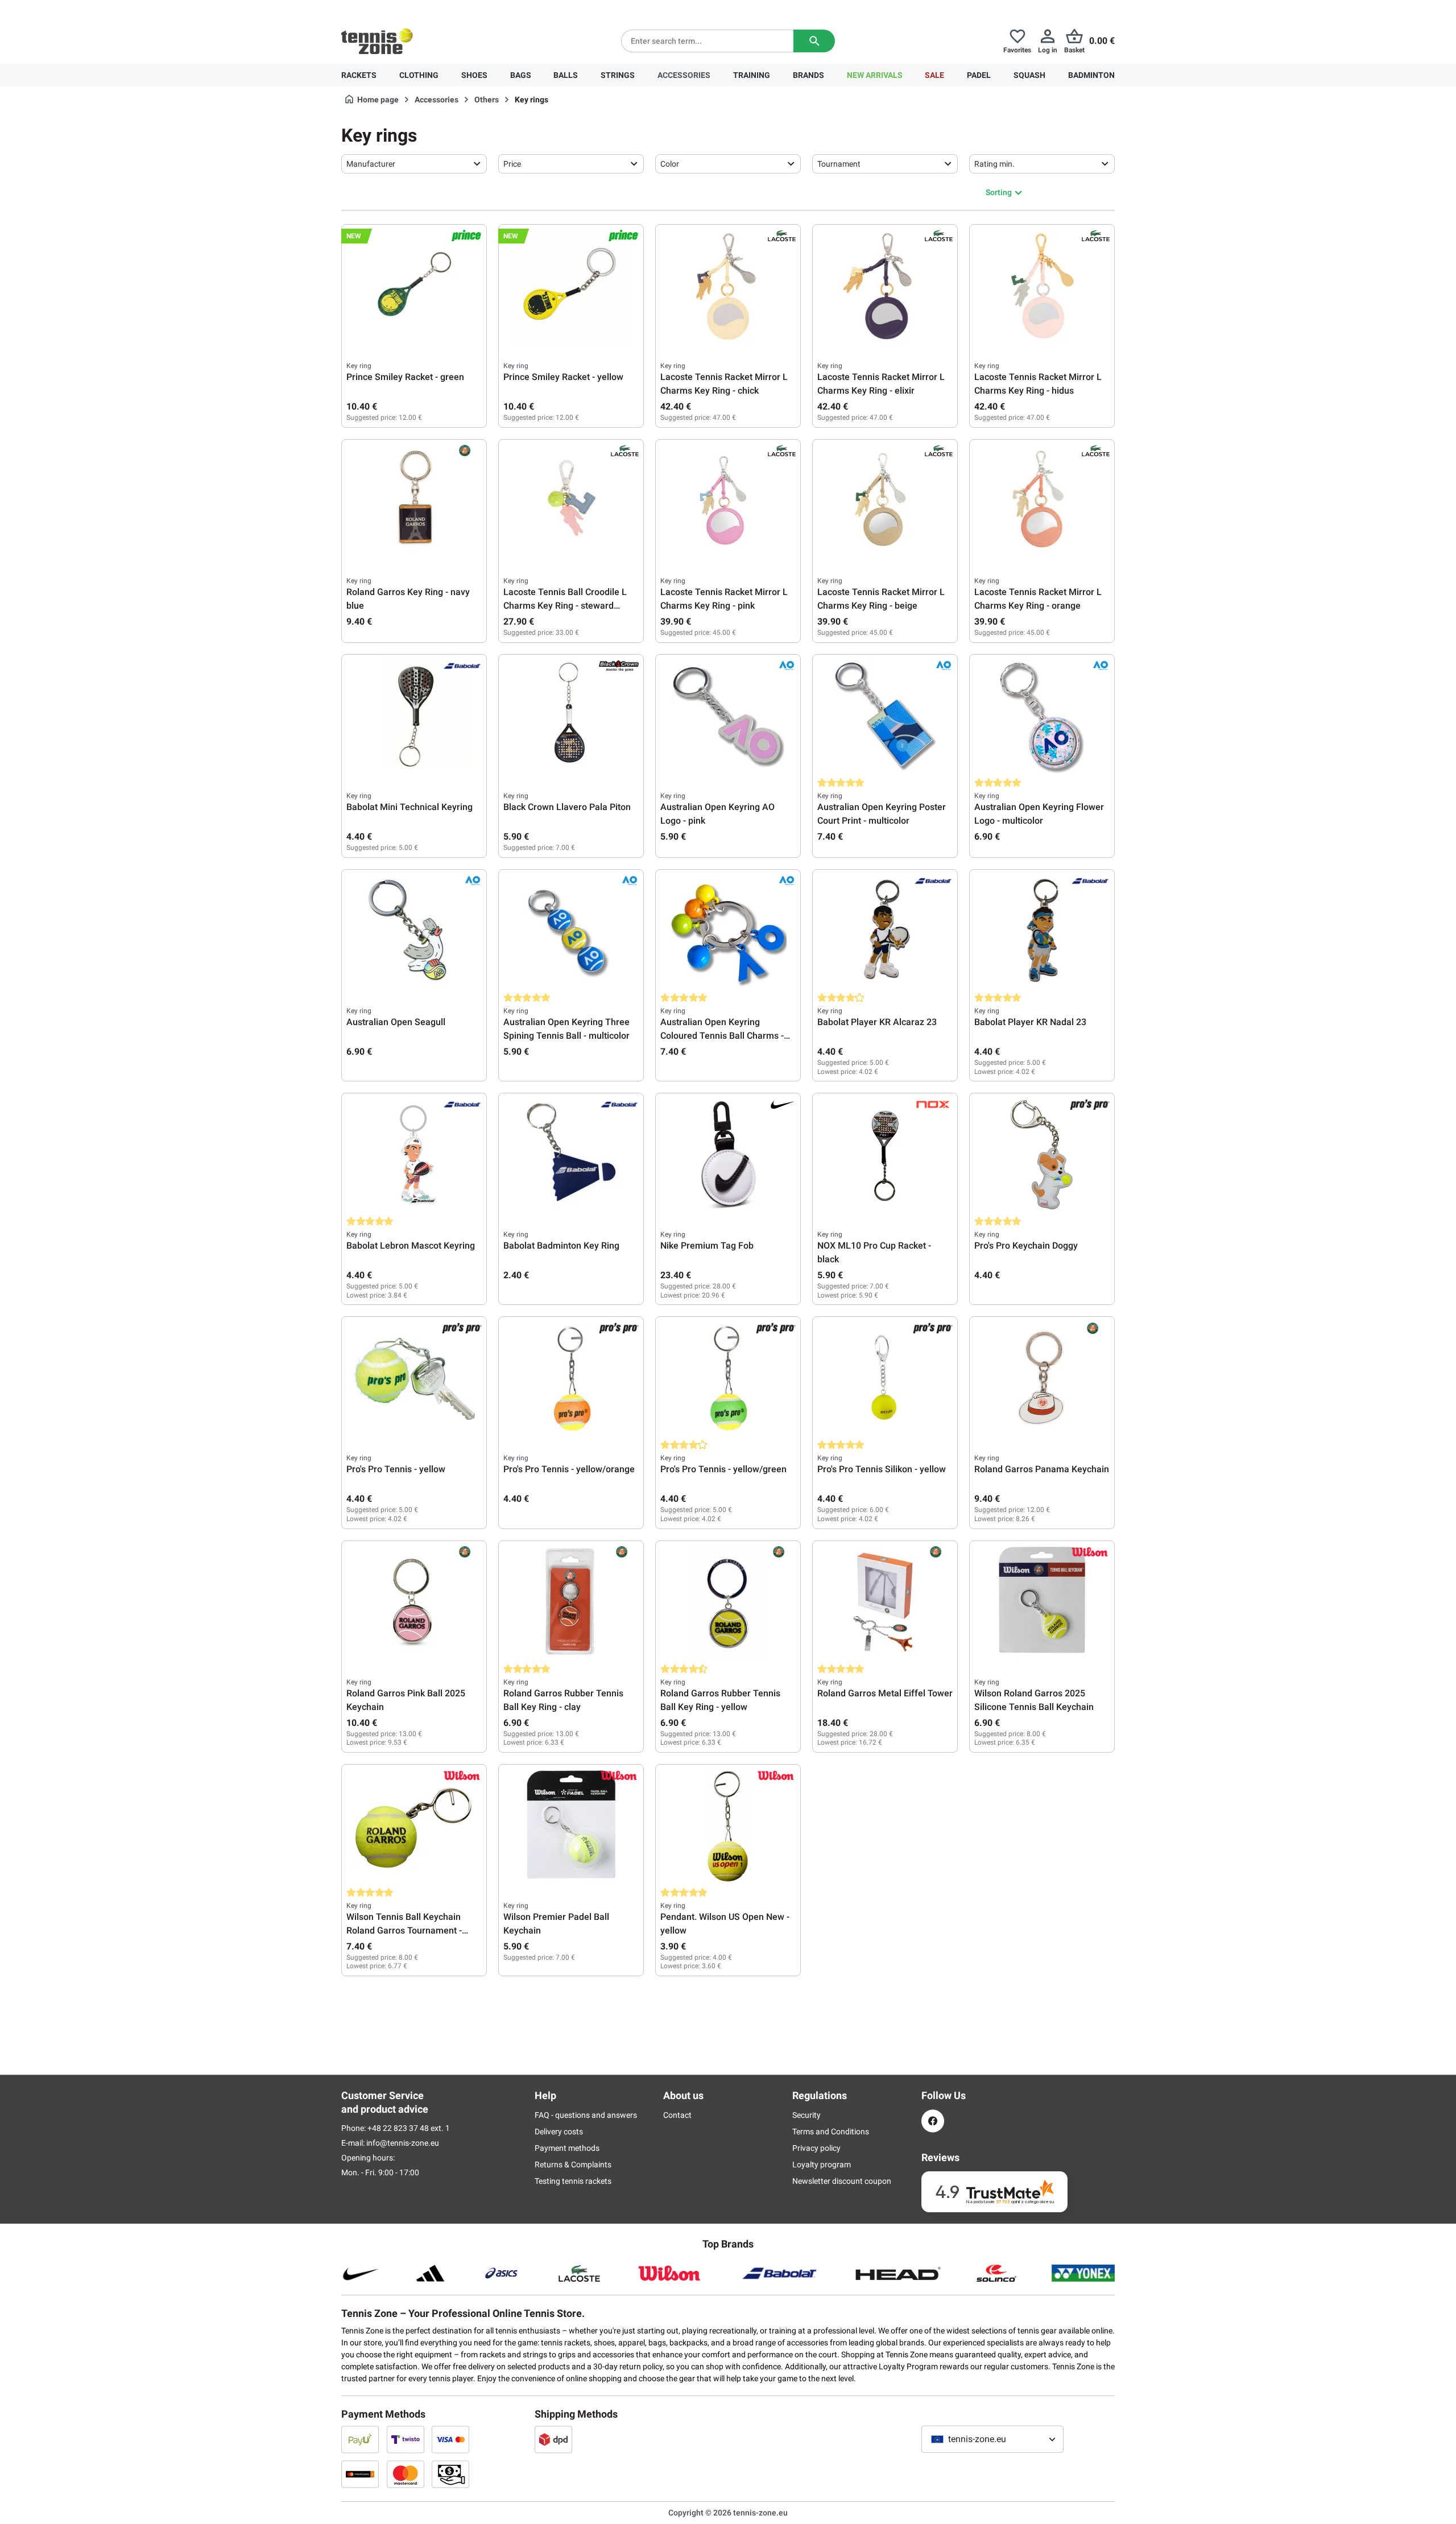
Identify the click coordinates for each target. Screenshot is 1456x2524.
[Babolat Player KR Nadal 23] (1042, 931)
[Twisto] (406, 2439)
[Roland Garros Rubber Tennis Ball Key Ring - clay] (571, 1602)
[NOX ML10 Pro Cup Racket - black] (885, 1155)
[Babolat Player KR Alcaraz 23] (885, 931)
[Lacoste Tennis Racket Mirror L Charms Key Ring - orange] (1042, 501)
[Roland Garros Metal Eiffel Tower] (885, 1602)
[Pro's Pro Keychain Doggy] (1042, 1155)
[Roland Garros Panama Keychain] (1042, 1378)
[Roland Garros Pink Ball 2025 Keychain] (414, 1602)
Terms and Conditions (831, 2131)
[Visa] (450, 2439)
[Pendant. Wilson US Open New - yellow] (728, 1826)
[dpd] (553, 2439)
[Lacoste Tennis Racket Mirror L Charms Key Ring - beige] (885, 501)
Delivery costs (559, 2131)
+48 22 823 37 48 (404, 9)
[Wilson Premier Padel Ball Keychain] (571, 1826)
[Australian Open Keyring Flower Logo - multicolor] (1042, 716)
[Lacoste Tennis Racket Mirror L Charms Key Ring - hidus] (1042, 286)
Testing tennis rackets (573, 2181)
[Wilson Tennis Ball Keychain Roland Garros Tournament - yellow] (414, 1826)
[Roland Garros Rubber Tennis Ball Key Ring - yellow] (728, 1602)
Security (806, 2115)
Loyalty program (822, 2164)
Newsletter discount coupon (842, 2181)
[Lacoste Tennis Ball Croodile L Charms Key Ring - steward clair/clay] (571, 501)
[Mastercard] (406, 2474)
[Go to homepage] (377, 41)
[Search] (814, 41)
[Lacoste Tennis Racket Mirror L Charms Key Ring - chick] (728, 286)
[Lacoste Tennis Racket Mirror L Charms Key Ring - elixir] (885, 286)
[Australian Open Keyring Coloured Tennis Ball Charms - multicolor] (728, 931)
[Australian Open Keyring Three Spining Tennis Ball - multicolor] (571, 931)
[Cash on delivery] (450, 2474)
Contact (677, 2115)
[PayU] (360, 2439)
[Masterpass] (360, 2474)
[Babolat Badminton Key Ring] (571, 1155)
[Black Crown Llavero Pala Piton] (571, 716)
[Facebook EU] (933, 2121)
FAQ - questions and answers (586, 2115)
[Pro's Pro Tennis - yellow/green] (728, 1378)
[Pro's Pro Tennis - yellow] (414, 1378)
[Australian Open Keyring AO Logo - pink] (728, 716)
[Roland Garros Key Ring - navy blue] (414, 501)
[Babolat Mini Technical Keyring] (414, 716)
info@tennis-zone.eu (403, 2143)
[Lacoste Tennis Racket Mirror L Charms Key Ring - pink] (728, 501)
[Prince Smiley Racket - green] (414, 286)
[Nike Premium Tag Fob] (728, 1155)
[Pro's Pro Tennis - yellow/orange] (571, 1378)
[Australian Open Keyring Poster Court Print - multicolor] (885, 716)
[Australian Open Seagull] (414, 931)
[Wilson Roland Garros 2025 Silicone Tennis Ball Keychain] (1042, 1602)
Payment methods (567, 2148)
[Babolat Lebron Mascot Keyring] (414, 1155)
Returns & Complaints (573, 2164)
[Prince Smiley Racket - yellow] (571, 286)
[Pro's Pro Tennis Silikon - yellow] (885, 1378)
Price (512, 164)
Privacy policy (816, 2148)
